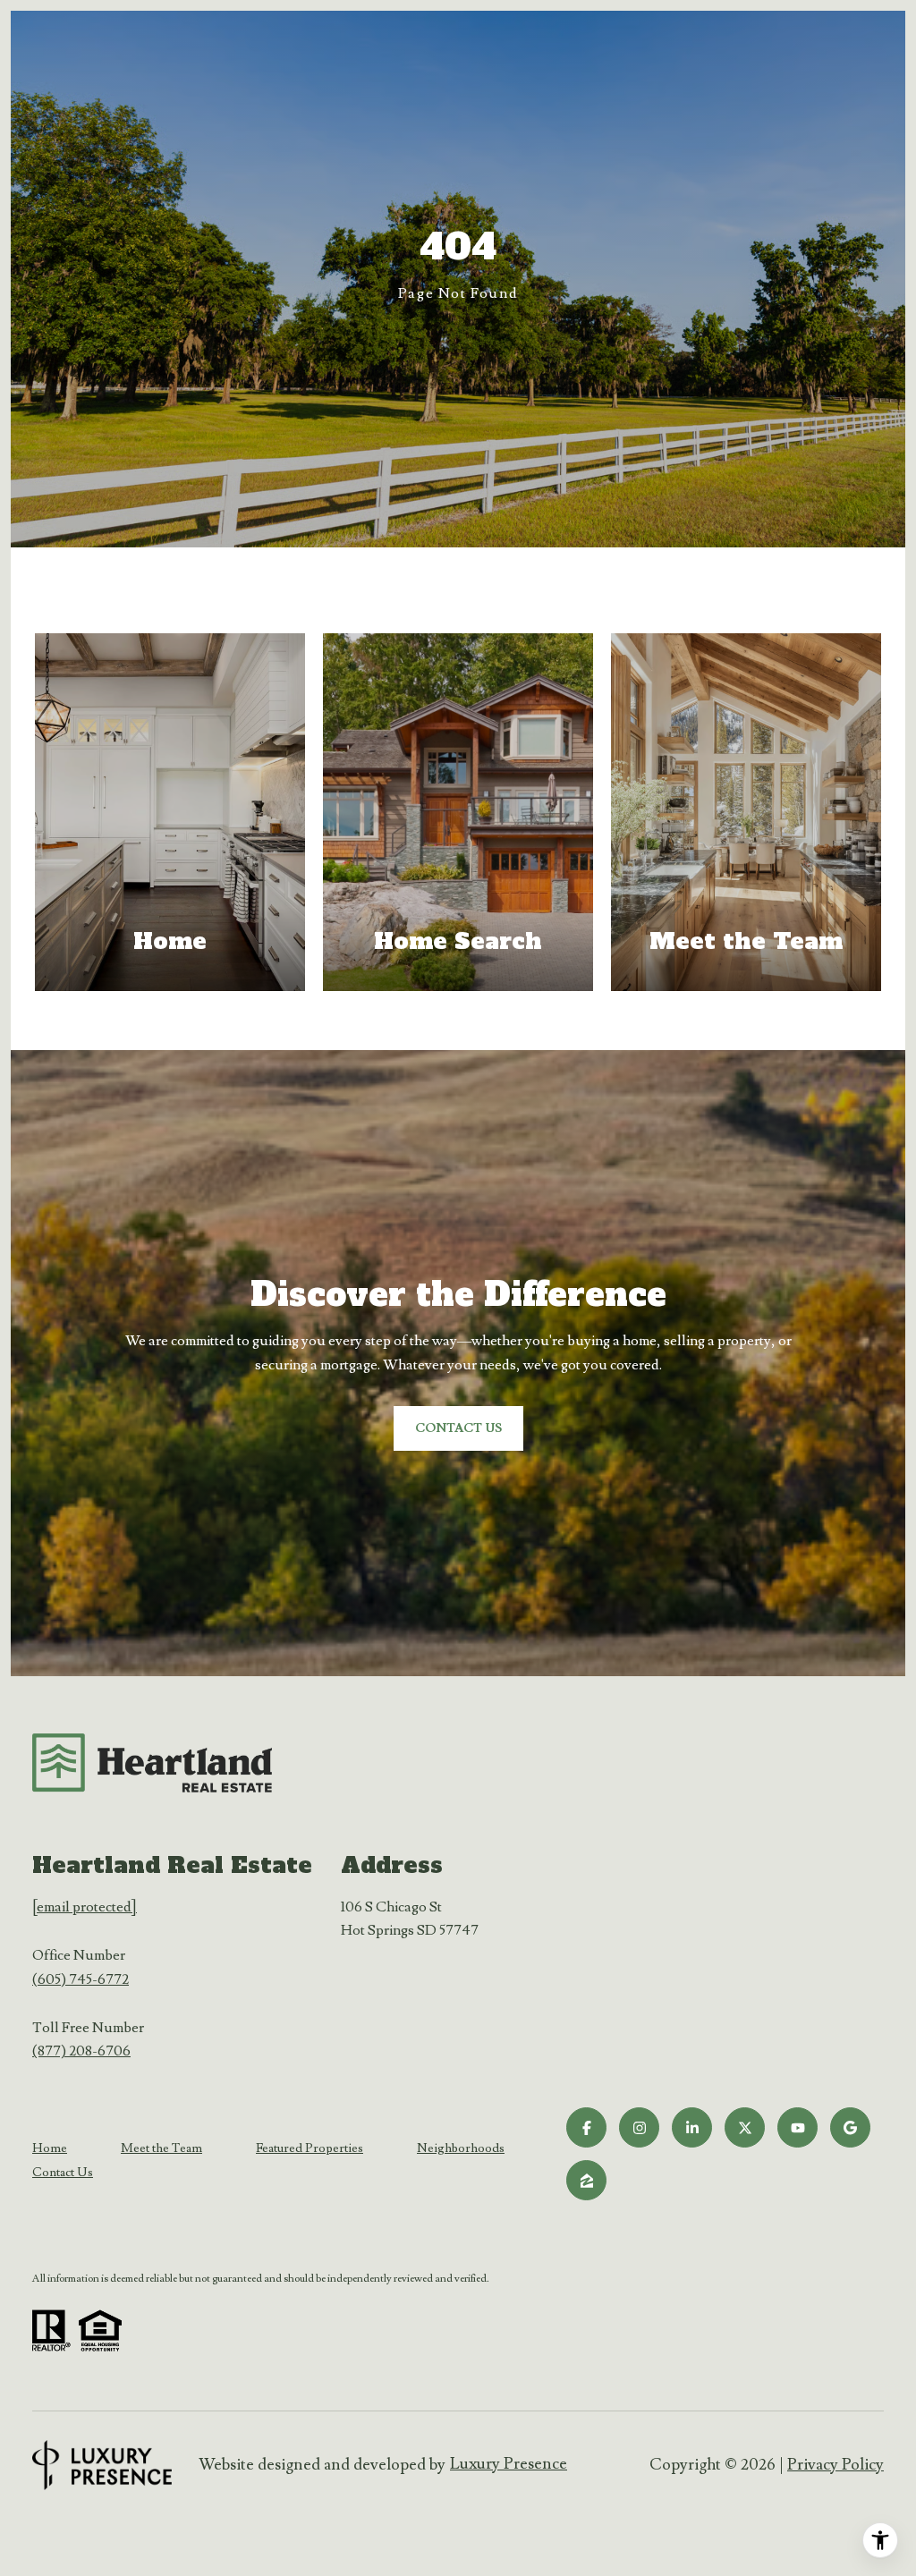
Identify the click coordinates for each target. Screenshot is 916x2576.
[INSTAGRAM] (639, 2127)
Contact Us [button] (458, 1428)
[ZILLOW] (586, 2180)
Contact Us (63, 2173)
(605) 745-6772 (81, 1979)
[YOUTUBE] (797, 2127)
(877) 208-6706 (81, 2051)
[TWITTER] (745, 2127)
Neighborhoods (461, 2148)
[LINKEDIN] (692, 2127)
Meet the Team (161, 2148)
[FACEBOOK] (586, 2127)
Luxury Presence (509, 2464)
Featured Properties (310, 2148)
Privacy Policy (835, 2465)
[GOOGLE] (850, 2127)
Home (50, 2148)
